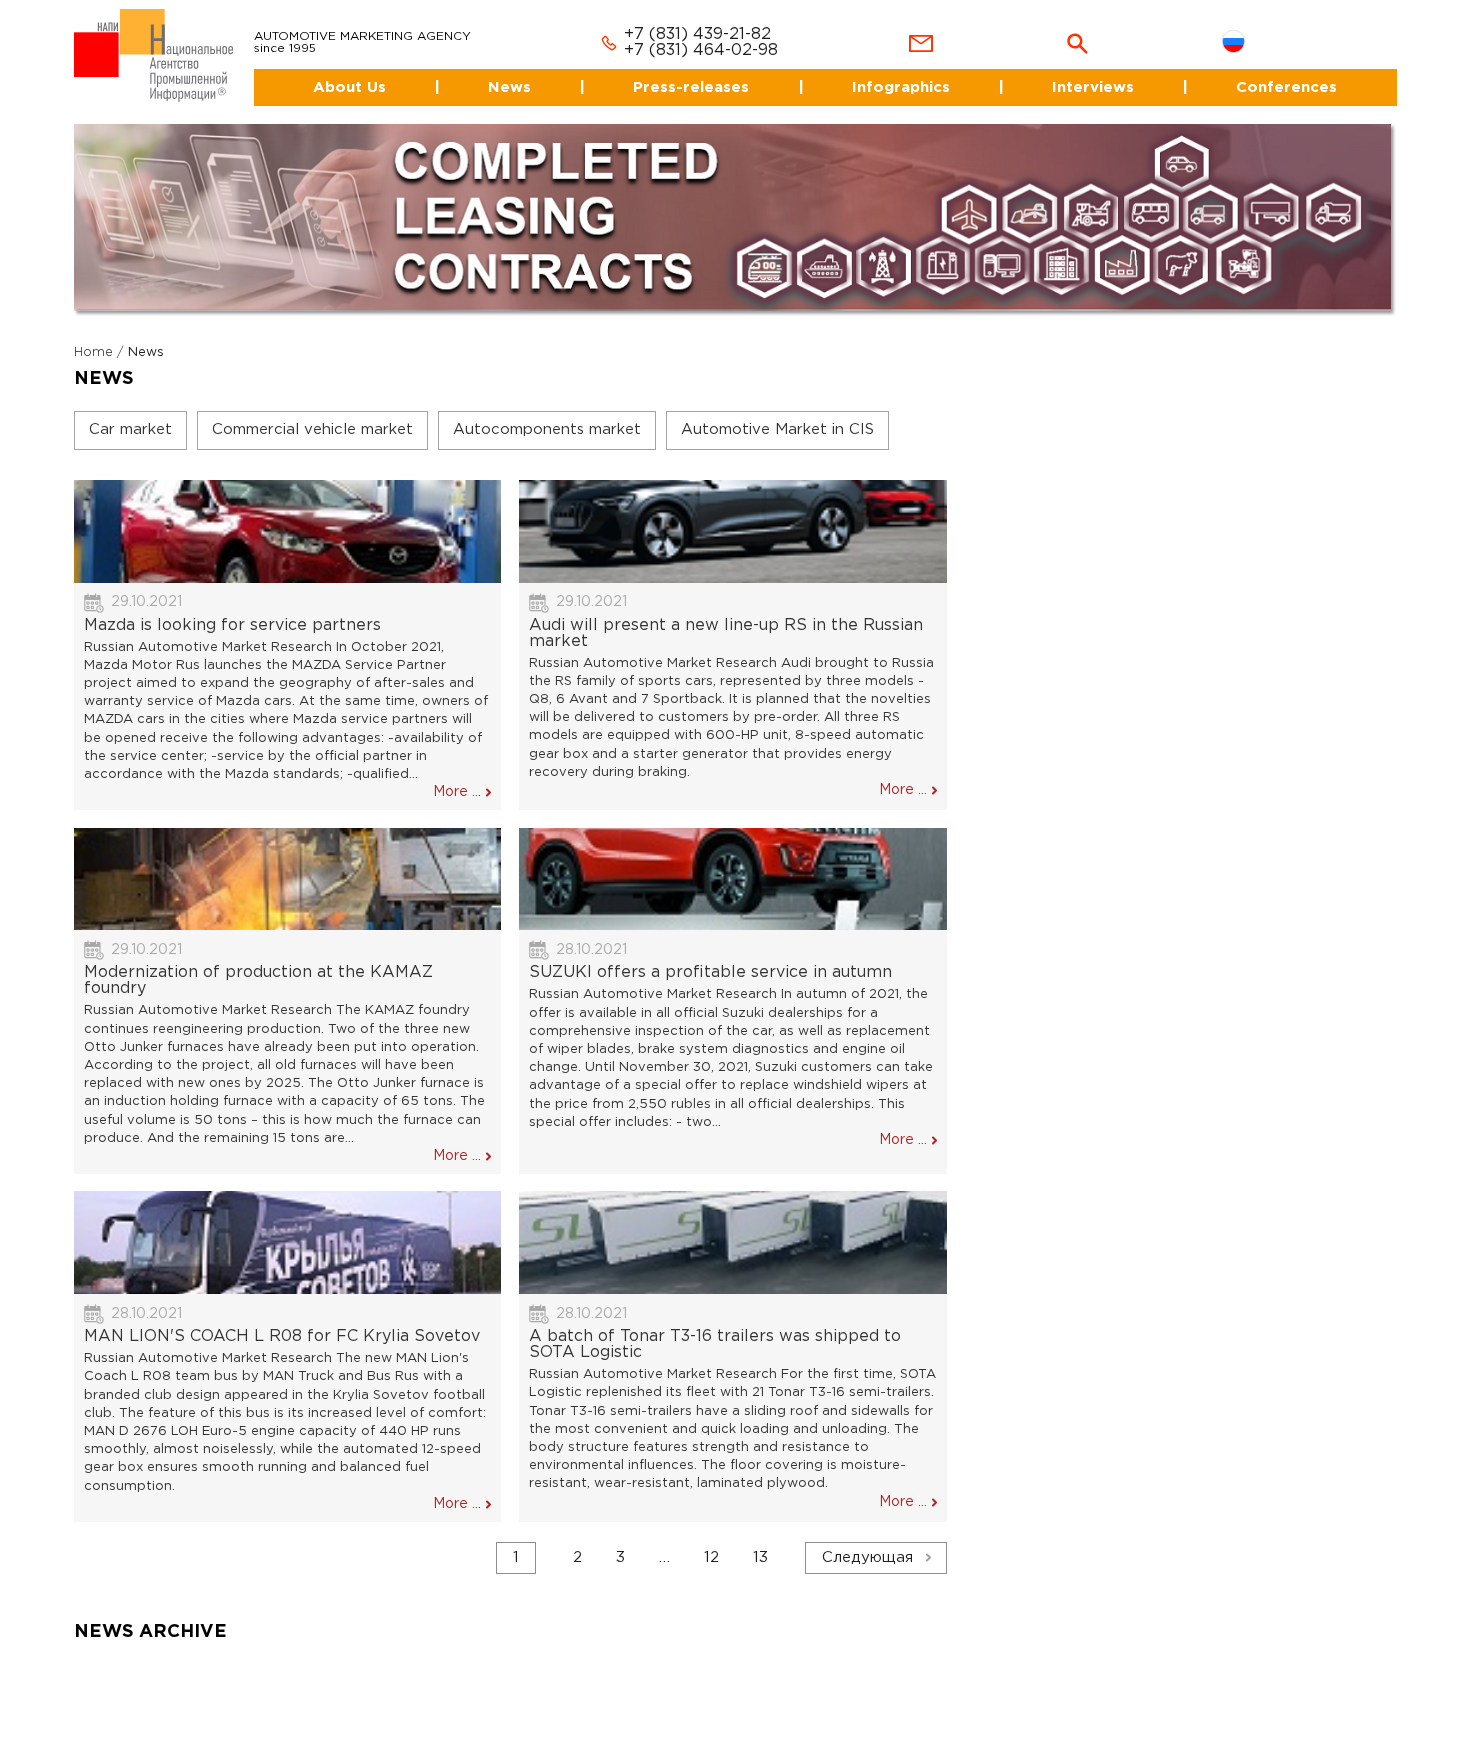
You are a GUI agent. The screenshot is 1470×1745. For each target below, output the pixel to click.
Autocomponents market (547, 411)
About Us (319, 69)
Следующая (867, 1539)
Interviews (1088, 69)
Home (93, 334)
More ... (457, 775)
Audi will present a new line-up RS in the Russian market (726, 615)
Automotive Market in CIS (777, 411)
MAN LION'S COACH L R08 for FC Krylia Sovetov (282, 1319)
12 (711, 1539)
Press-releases (677, 69)
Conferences (1287, 69)
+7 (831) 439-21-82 (673, 17)
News (488, 69)
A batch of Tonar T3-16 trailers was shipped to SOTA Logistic (715, 1327)
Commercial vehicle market (312, 411)
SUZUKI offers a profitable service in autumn (710, 955)
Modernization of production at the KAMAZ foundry (258, 963)
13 (760, 1539)
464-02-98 (711, 33)
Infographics (890, 69)
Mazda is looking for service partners (232, 607)
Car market (130, 411)
